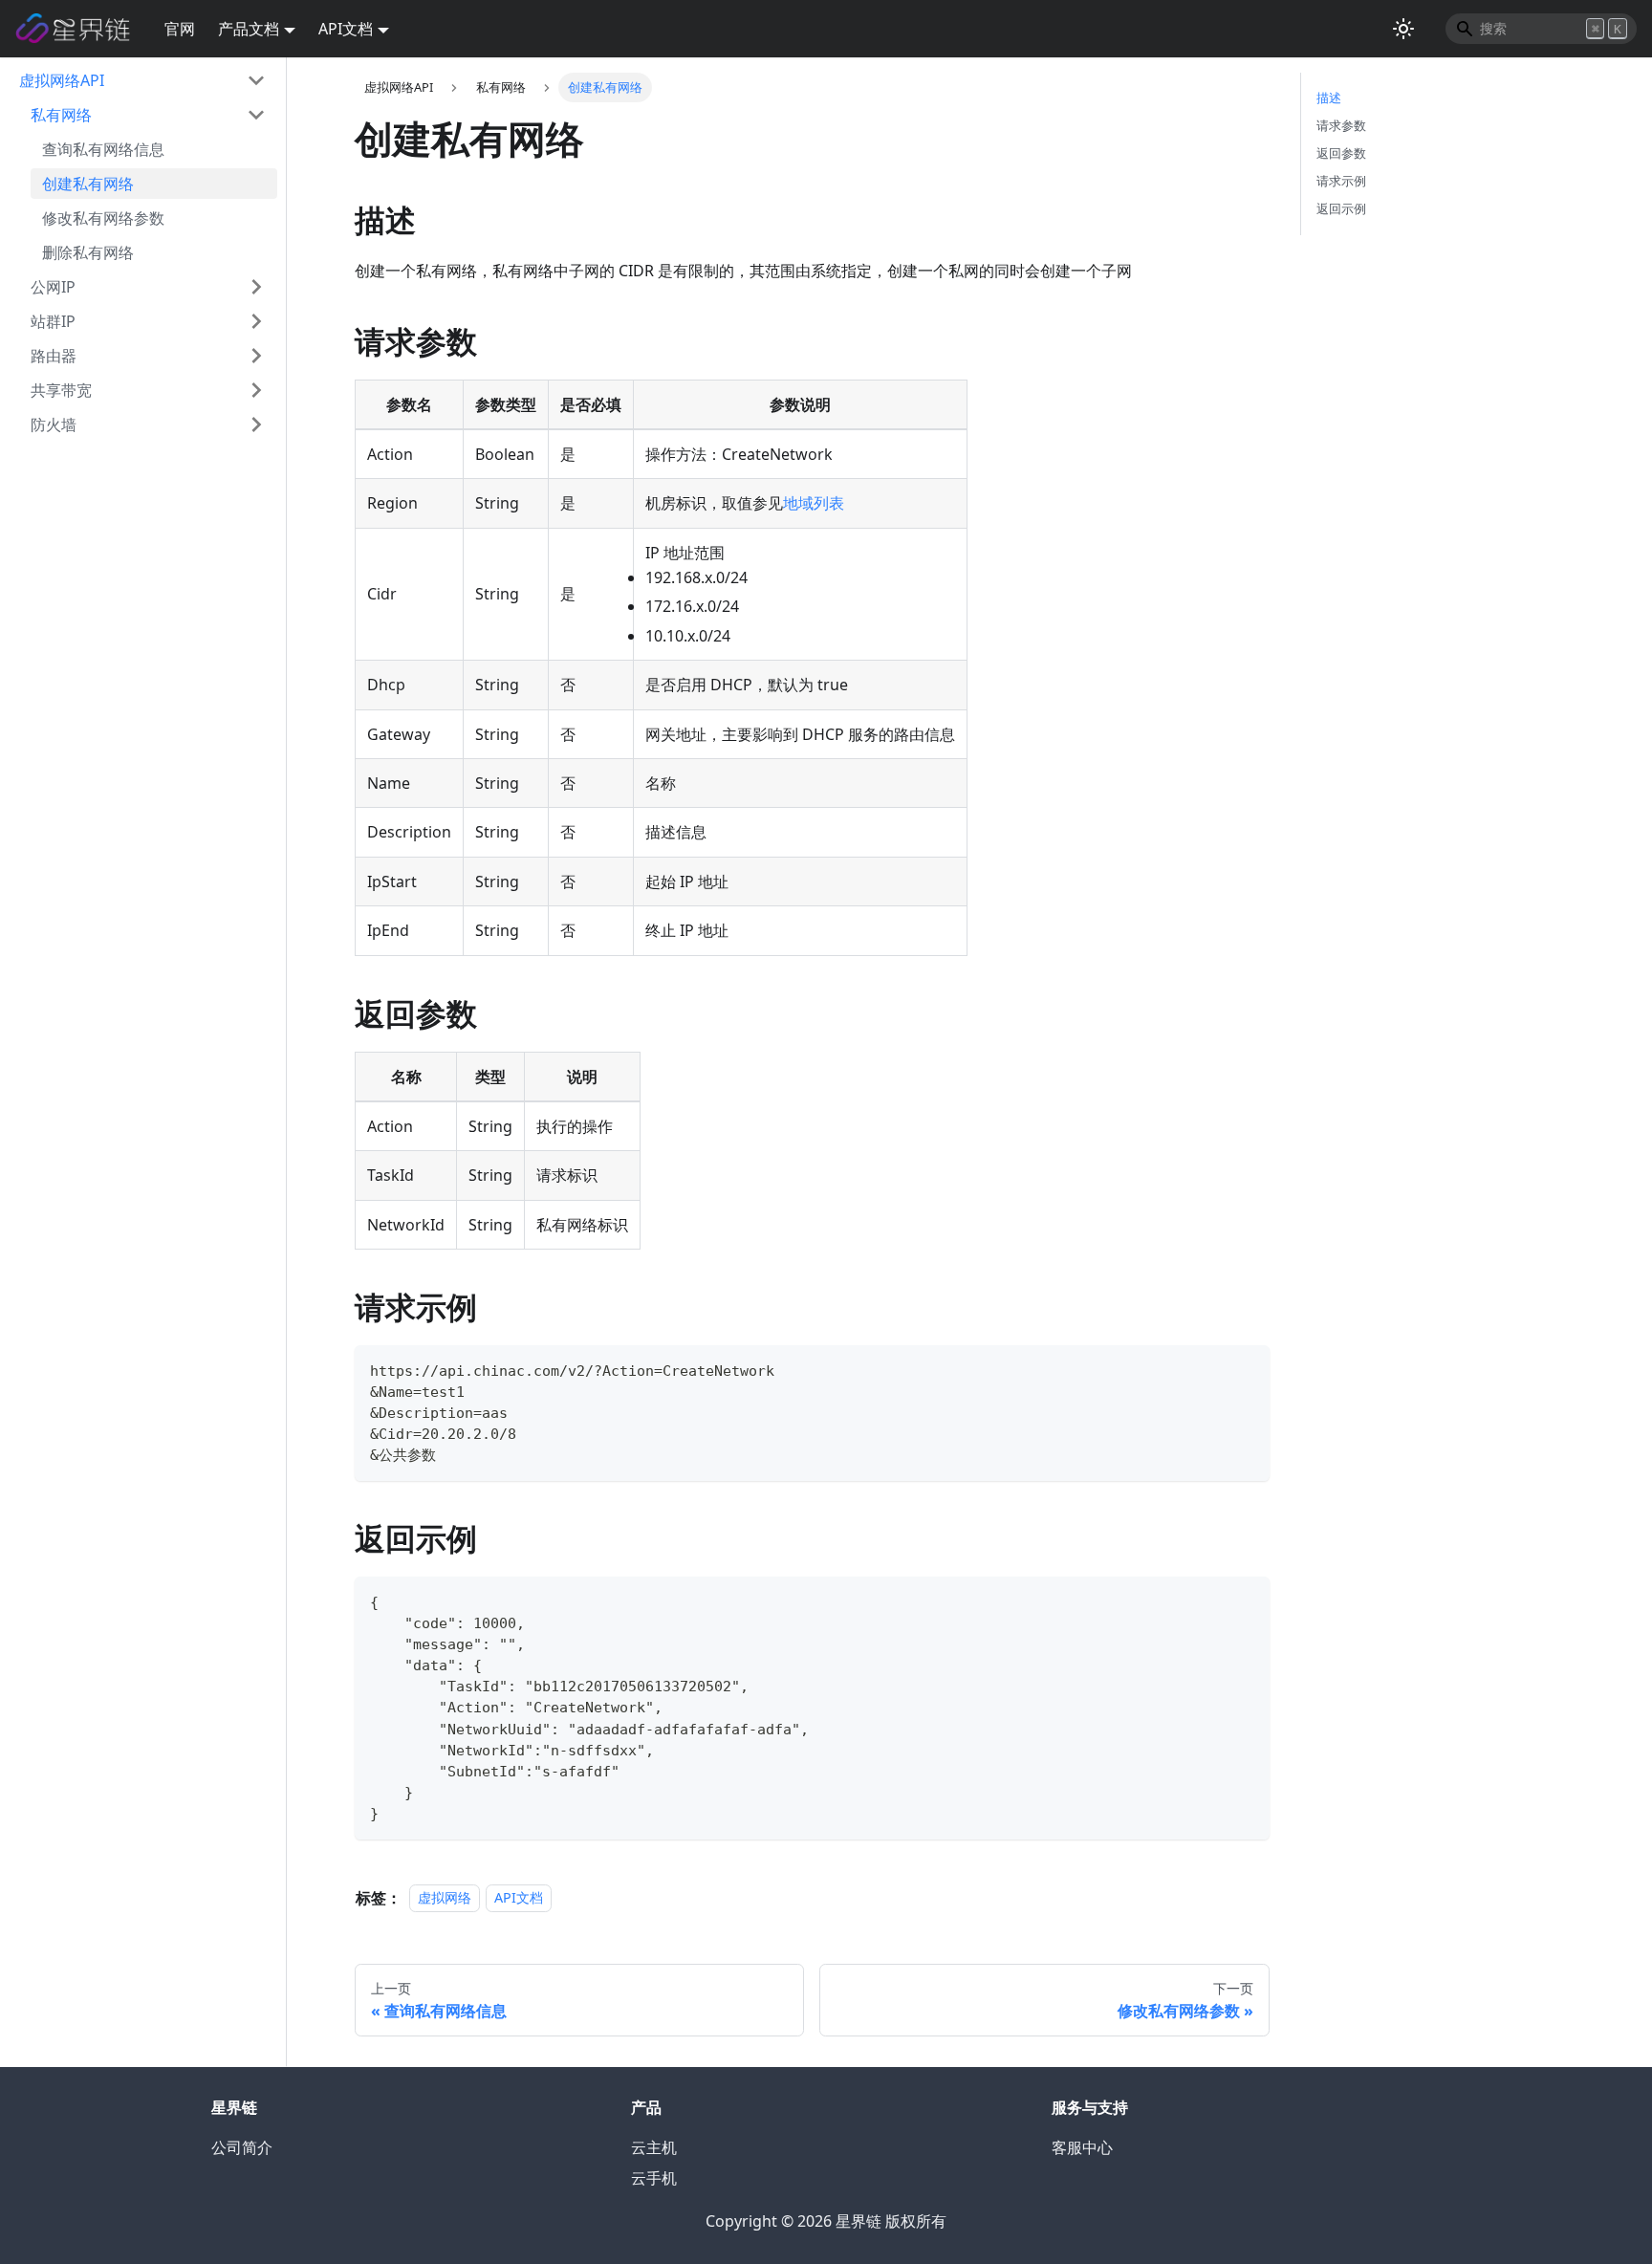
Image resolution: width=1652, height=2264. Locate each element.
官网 (180, 29)
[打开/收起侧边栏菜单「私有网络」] (256, 115)
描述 (1329, 98)
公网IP (53, 287)
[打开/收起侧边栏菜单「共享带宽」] (256, 390)
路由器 (54, 356)
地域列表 (814, 503)
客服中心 (1082, 2147)
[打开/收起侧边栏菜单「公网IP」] (256, 287)
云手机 (654, 2178)
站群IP (53, 321)
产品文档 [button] (249, 29)
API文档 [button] (346, 29)
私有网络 (61, 115)
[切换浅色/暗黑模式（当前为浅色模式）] (1403, 29)
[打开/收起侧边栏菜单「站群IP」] (256, 321)
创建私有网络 (88, 184)
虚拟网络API (62, 80)
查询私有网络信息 (103, 149)
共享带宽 (61, 390)
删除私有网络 (88, 252)
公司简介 (242, 2147)
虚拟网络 (445, 1898)
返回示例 (1341, 208)
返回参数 (1341, 153)
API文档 (519, 1898)
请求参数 (1341, 125)
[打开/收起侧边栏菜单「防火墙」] (256, 424)
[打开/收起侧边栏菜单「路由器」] (256, 356)
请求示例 (1341, 181)
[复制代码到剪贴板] (1246, 1369)
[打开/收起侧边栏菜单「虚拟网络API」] (256, 80)
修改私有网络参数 (103, 218)
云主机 (654, 2147)
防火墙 (54, 424)
